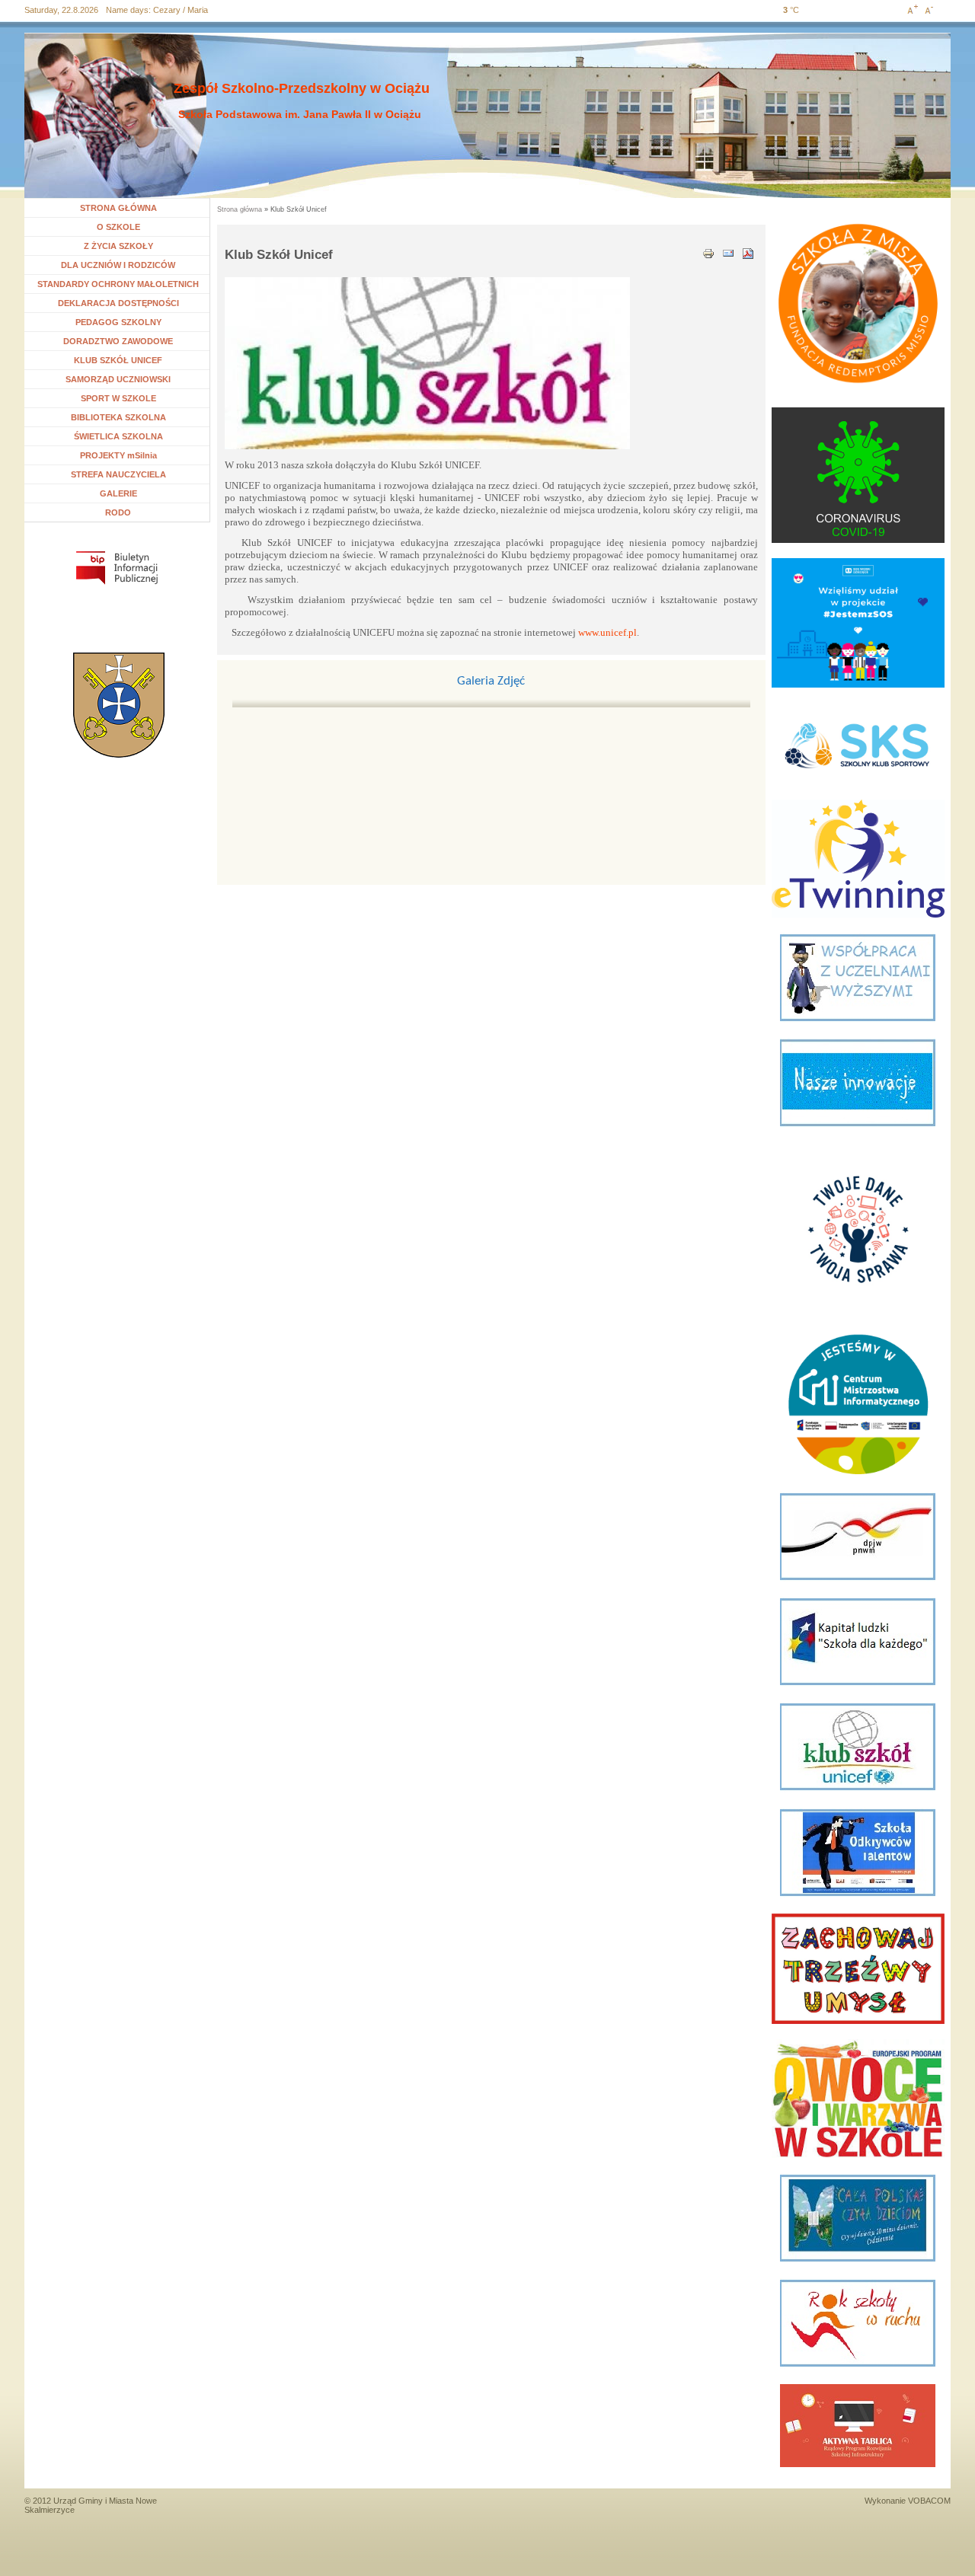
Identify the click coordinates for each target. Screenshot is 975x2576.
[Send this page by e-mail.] (728, 252)
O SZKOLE (125, 227)
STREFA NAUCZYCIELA (118, 474)
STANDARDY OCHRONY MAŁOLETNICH (118, 284)
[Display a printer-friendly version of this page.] (708, 252)
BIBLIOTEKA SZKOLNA (118, 417)
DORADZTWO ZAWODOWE (118, 341)
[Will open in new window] (117, 568)
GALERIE (118, 493)
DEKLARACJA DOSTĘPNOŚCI (118, 303)
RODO (118, 512)
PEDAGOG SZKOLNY (118, 322)
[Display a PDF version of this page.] (748, 252)
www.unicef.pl (607, 632)
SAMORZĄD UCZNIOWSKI (118, 379)
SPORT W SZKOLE (118, 398)
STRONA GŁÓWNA (118, 208)
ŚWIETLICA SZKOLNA (118, 436)
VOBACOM (929, 2501)
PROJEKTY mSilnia (118, 455)
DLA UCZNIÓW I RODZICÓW (118, 265)
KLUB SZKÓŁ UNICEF (118, 360)
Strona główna (240, 209)
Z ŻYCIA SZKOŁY (118, 246)
